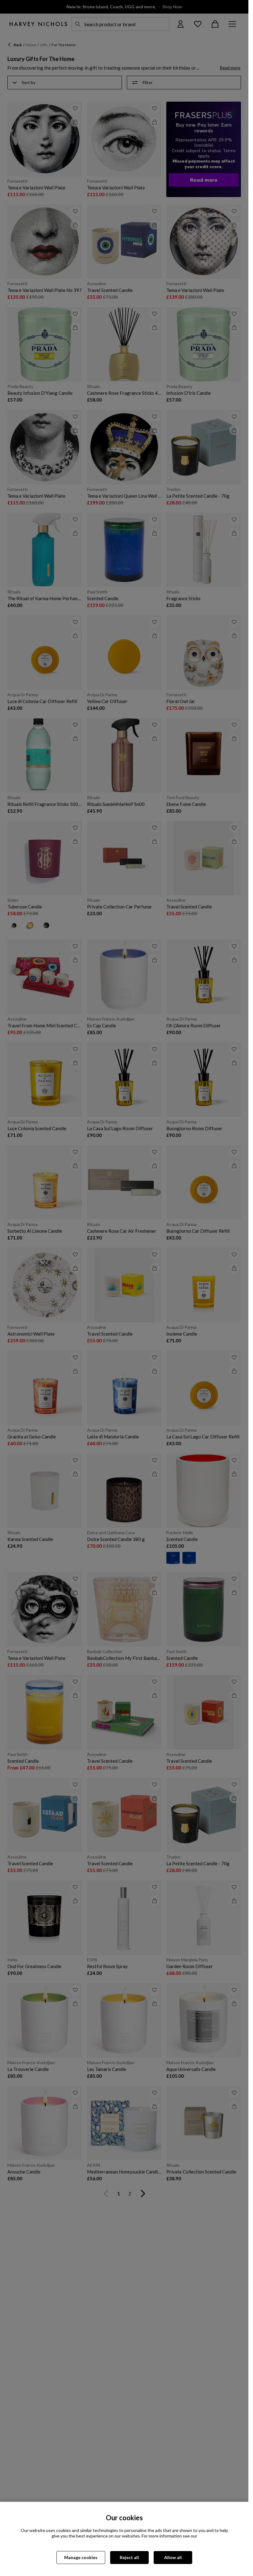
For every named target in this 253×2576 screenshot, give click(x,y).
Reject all (129, 2557)
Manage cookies (81, 2557)
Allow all (173, 2557)
